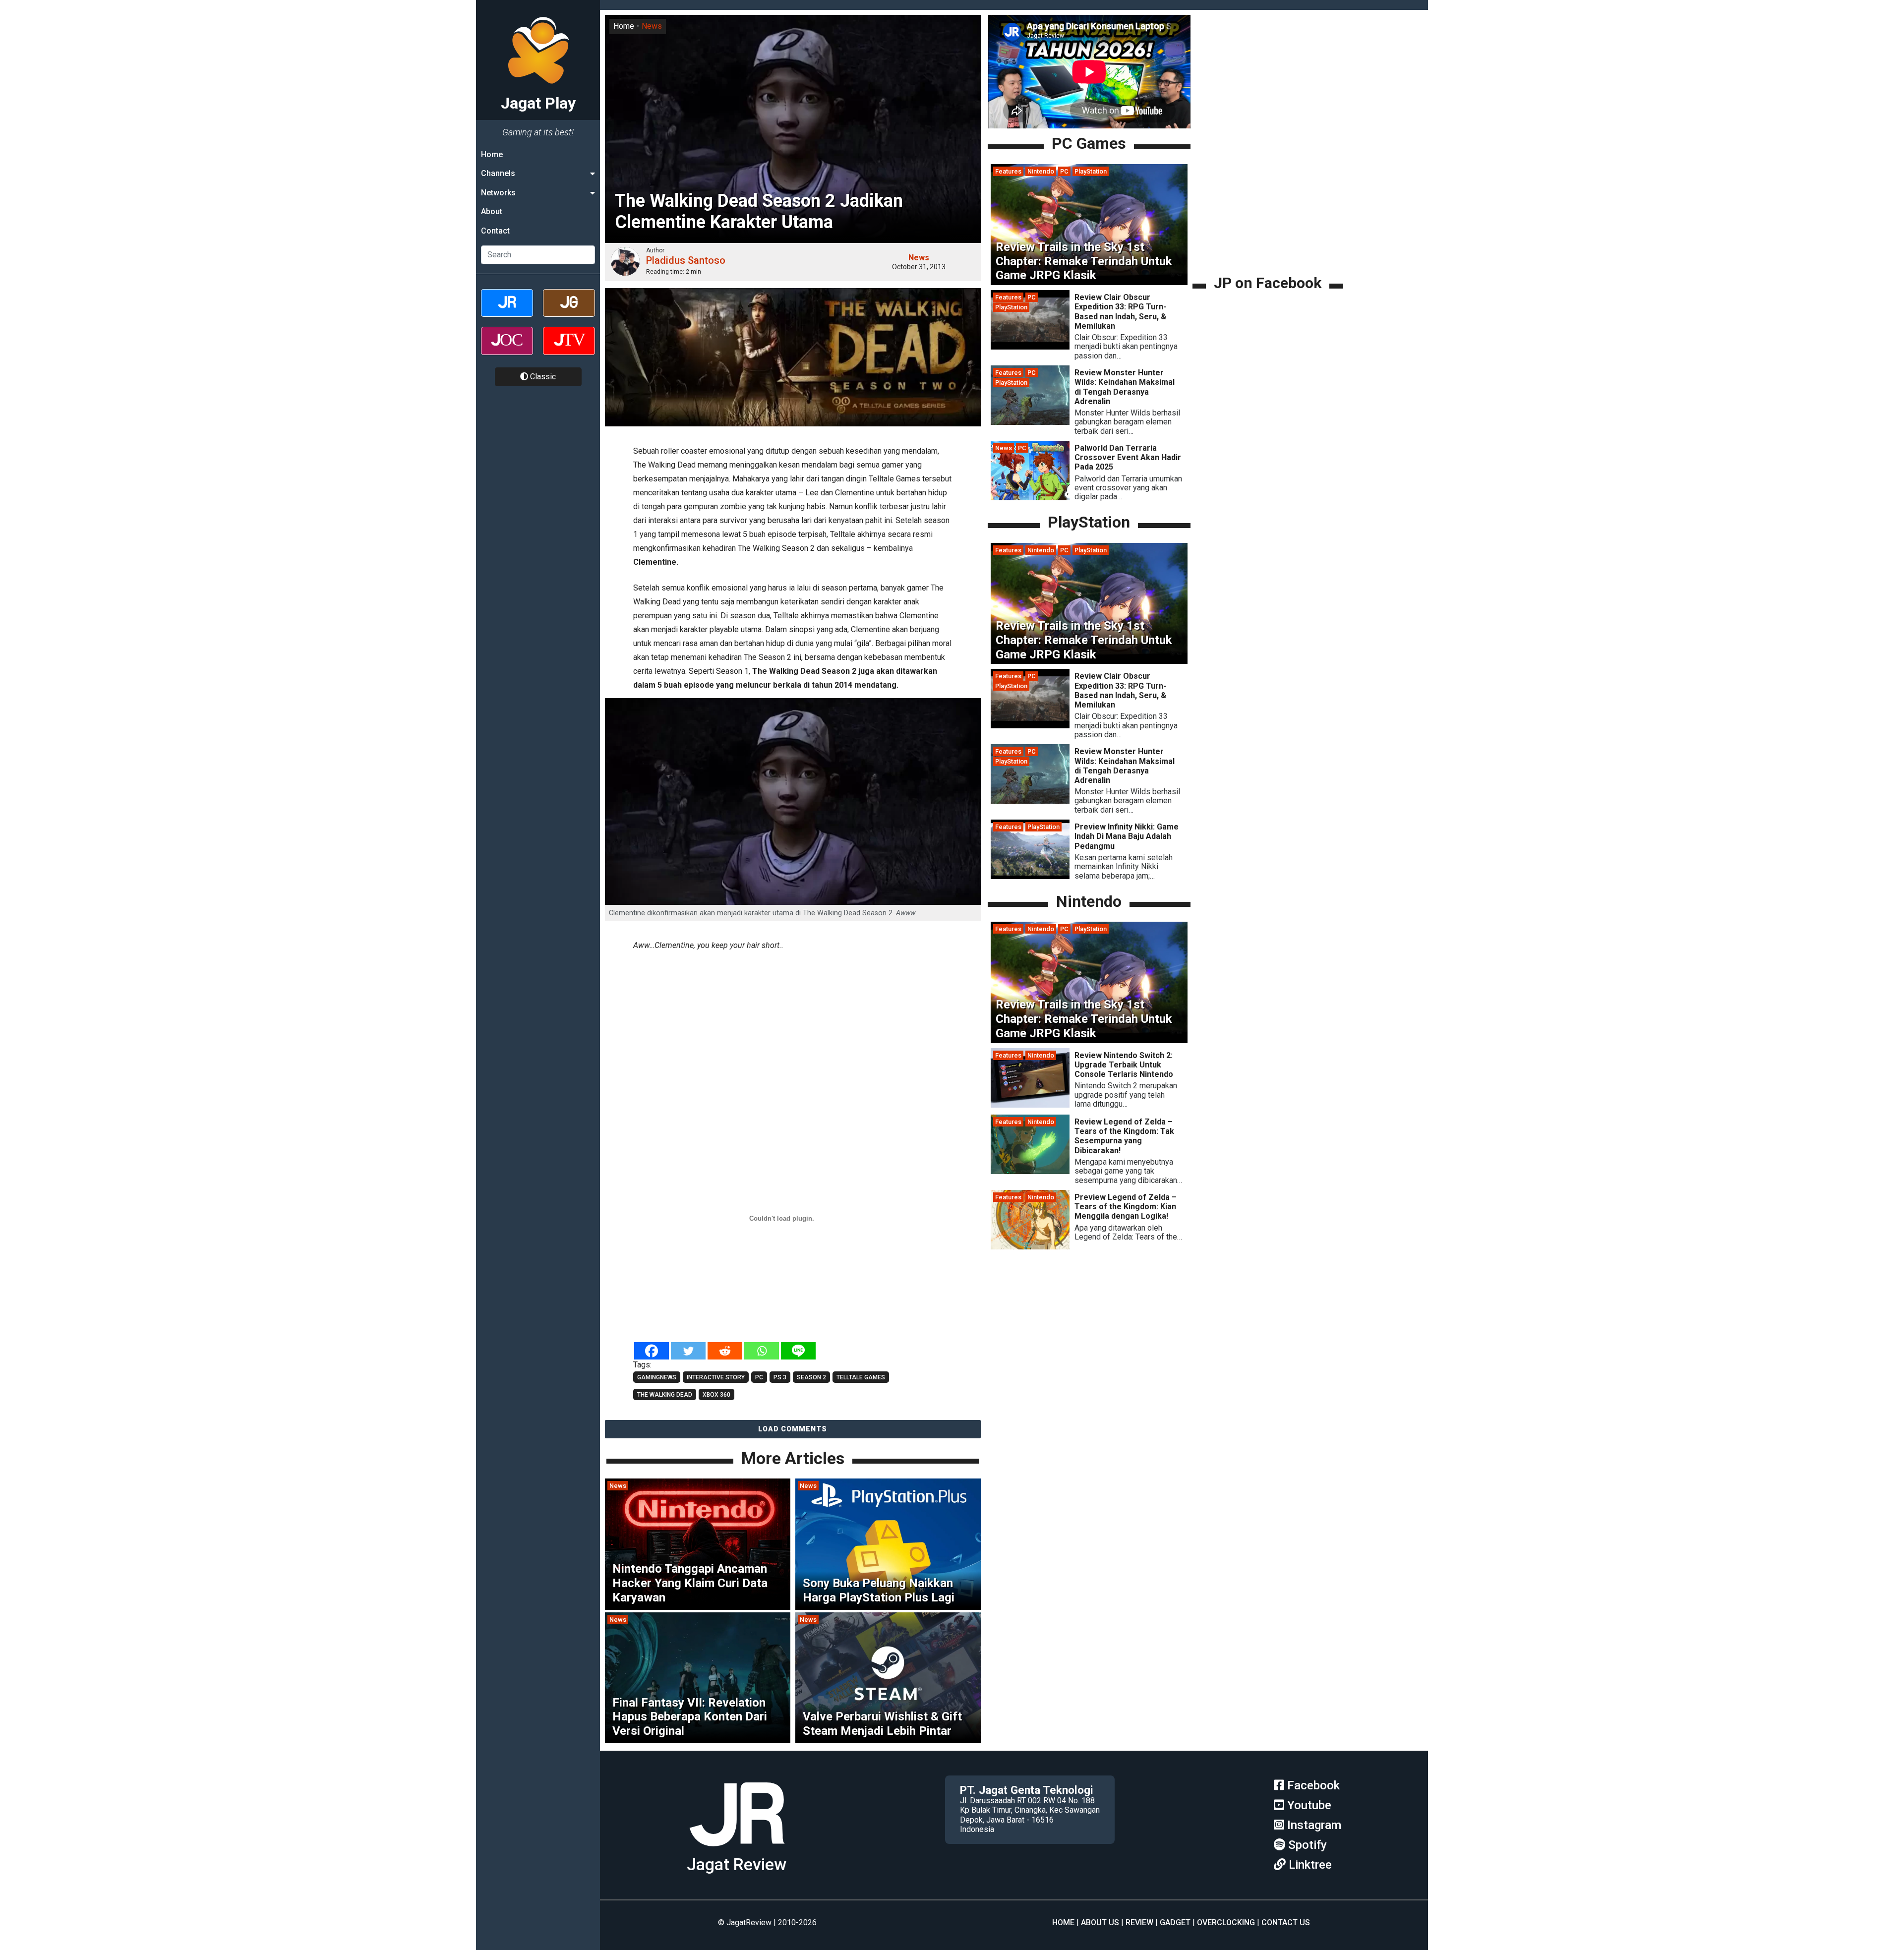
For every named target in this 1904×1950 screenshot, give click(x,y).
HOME (1063, 1922)
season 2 (811, 1377)
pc (759, 1377)
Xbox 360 (716, 1395)
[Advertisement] (793, 1028)
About (492, 211)
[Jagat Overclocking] (507, 349)
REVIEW (1139, 1922)
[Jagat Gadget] (569, 312)
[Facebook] (652, 1351)
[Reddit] (725, 1351)
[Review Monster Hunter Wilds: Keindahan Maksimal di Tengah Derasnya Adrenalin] (1030, 422)
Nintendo (1041, 171)
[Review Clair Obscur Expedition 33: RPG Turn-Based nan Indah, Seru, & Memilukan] (1030, 347)
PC (1064, 171)
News (652, 26)
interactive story (716, 1377)
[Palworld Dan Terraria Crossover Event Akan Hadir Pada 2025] (1030, 498)
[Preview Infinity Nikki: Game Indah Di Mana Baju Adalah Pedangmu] (1030, 876)
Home (492, 154)
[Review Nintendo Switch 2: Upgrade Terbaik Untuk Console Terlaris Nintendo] (1030, 1105)
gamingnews (657, 1377)
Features (1008, 171)
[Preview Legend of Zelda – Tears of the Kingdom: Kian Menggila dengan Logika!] (1030, 1247)
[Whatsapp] (762, 1351)
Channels (498, 173)
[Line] (798, 1351)
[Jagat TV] (569, 349)
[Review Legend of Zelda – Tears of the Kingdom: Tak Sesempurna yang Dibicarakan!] (1030, 1171)
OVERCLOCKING (1226, 1922)
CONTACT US (1286, 1922)
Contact (495, 231)
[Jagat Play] (737, 1850)
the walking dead (665, 1395)
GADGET (1175, 1922)
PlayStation (1091, 171)
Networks (498, 193)
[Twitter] (688, 1351)
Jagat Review (737, 1864)
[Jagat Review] (507, 312)
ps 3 (780, 1377)
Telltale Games (861, 1377)
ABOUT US (1100, 1922)
